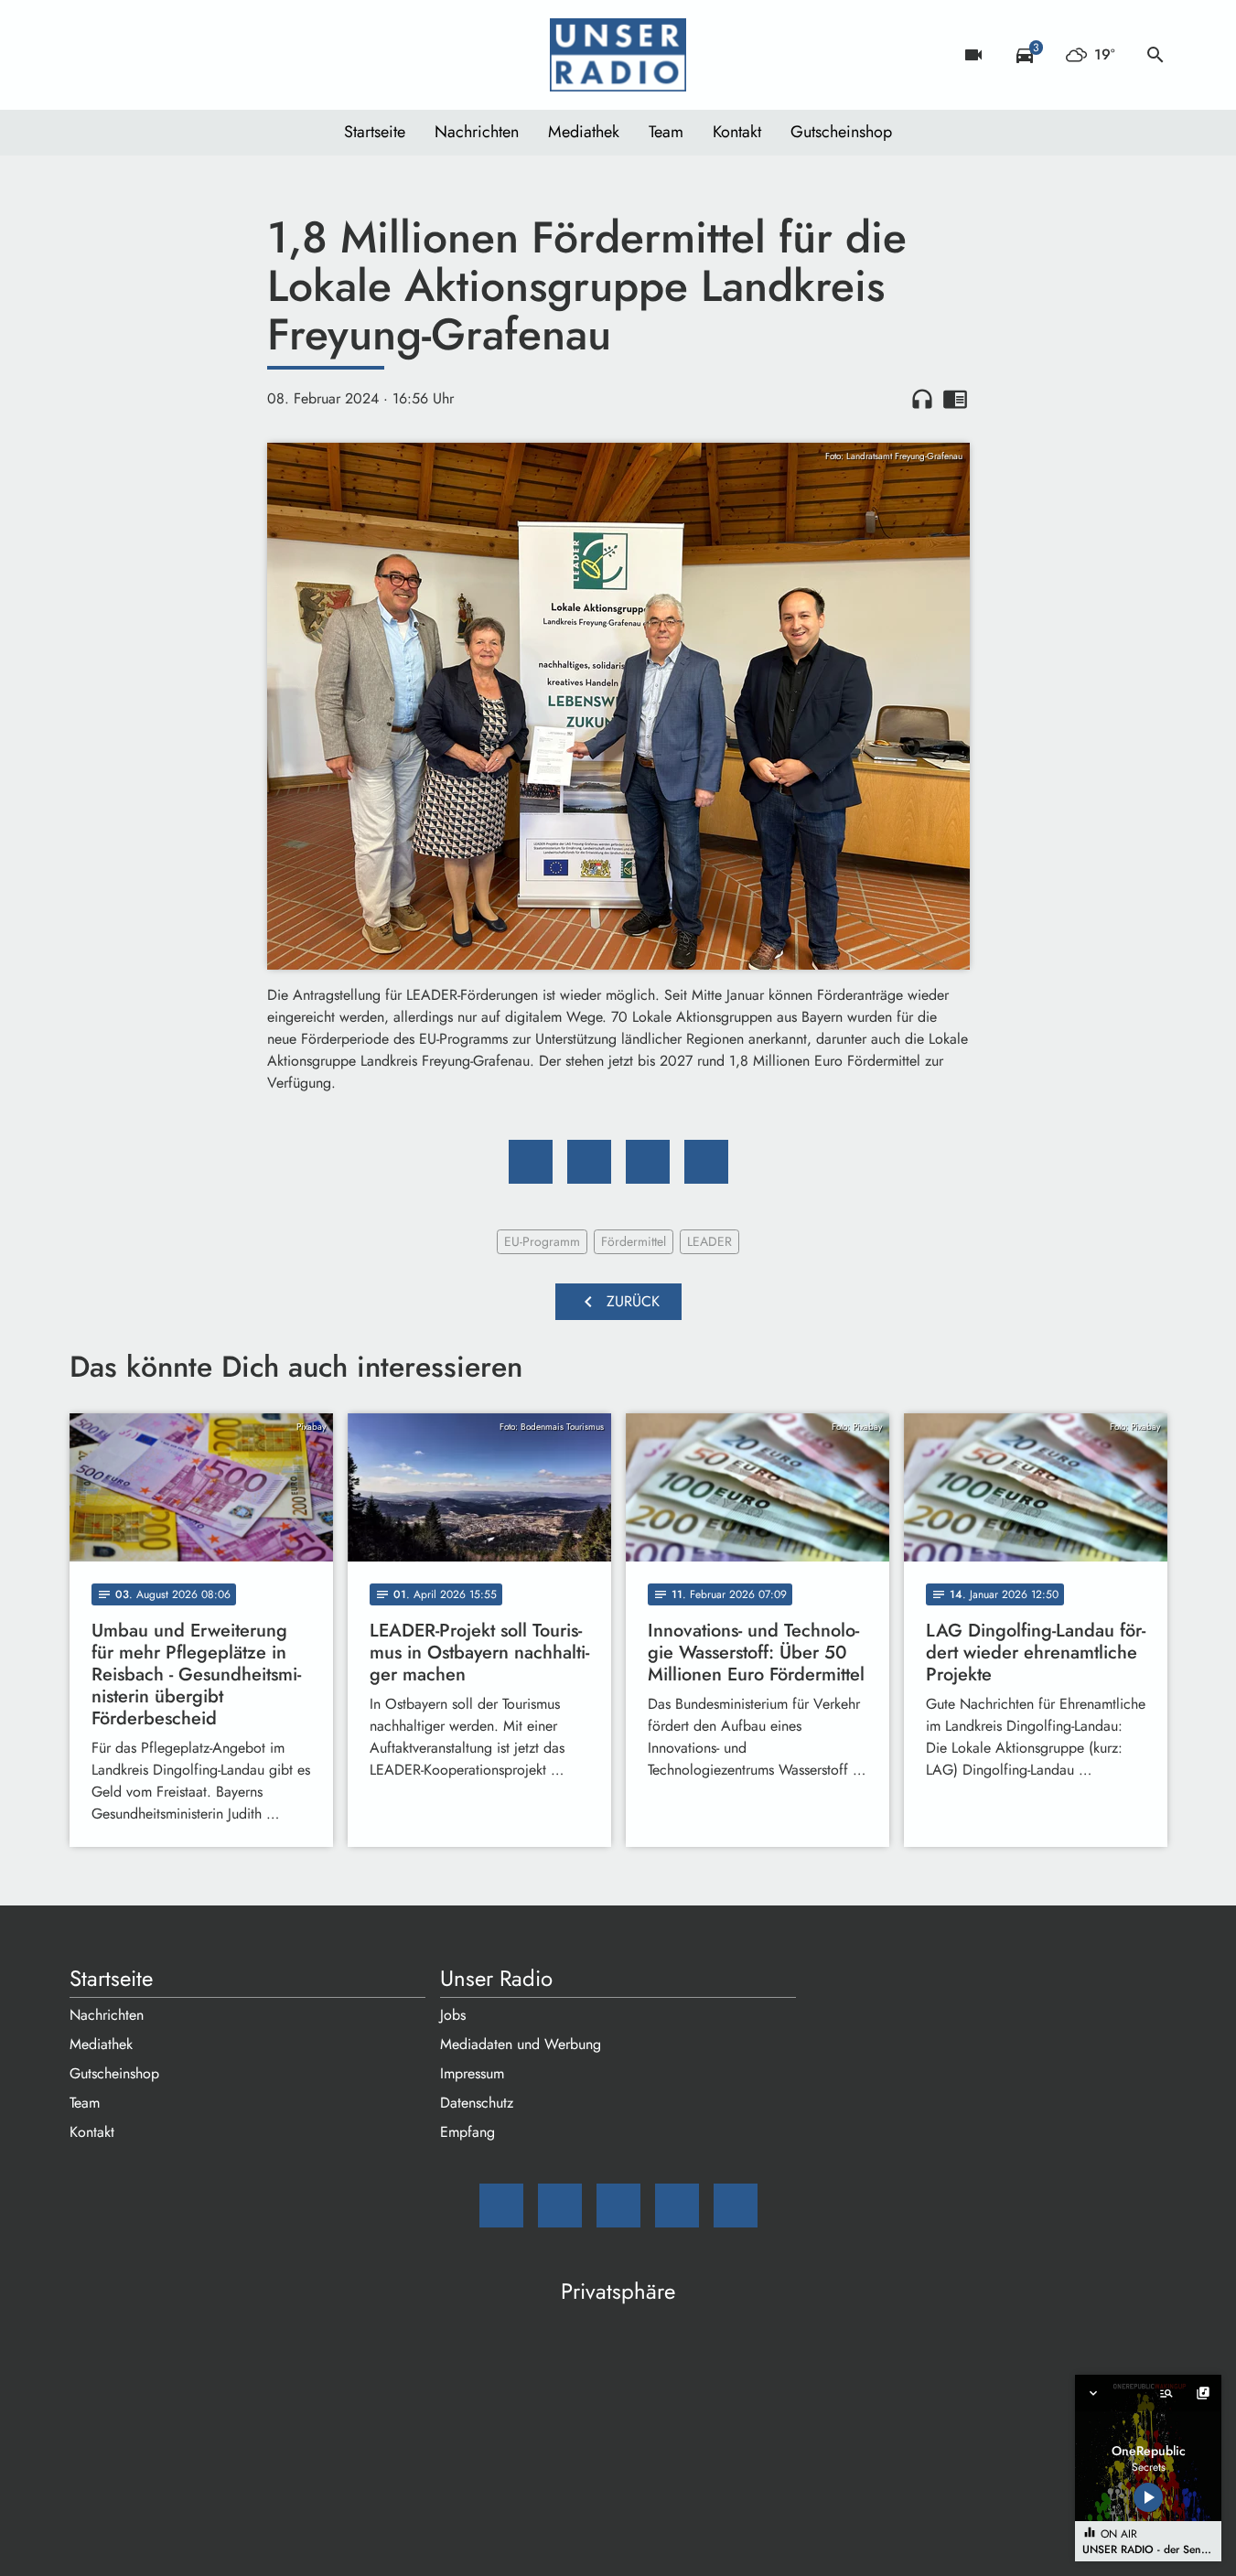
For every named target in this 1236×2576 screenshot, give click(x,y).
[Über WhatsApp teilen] (648, 1162)
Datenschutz (477, 2103)
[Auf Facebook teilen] (531, 1162)
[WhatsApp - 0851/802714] (234, 55)
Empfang (468, 2132)
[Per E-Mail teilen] (706, 1162)
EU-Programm (542, 1241)
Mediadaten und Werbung (521, 2044)
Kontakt (737, 132)
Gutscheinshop (841, 132)
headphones (922, 399)
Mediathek (584, 132)
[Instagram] (161, 55)
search (1155, 55)
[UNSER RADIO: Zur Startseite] (618, 55)
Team (666, 132)
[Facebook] (124, 55)
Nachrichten (477, 132)
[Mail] (88, 55)
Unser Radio (496, 1979)
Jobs (453, 2015)
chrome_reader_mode (955, 399)
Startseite (375, 132)
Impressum (472, 2073)
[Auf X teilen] (589, 1162)
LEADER (709, 1241)
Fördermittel (634, 1241)
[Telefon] (198, 55)
